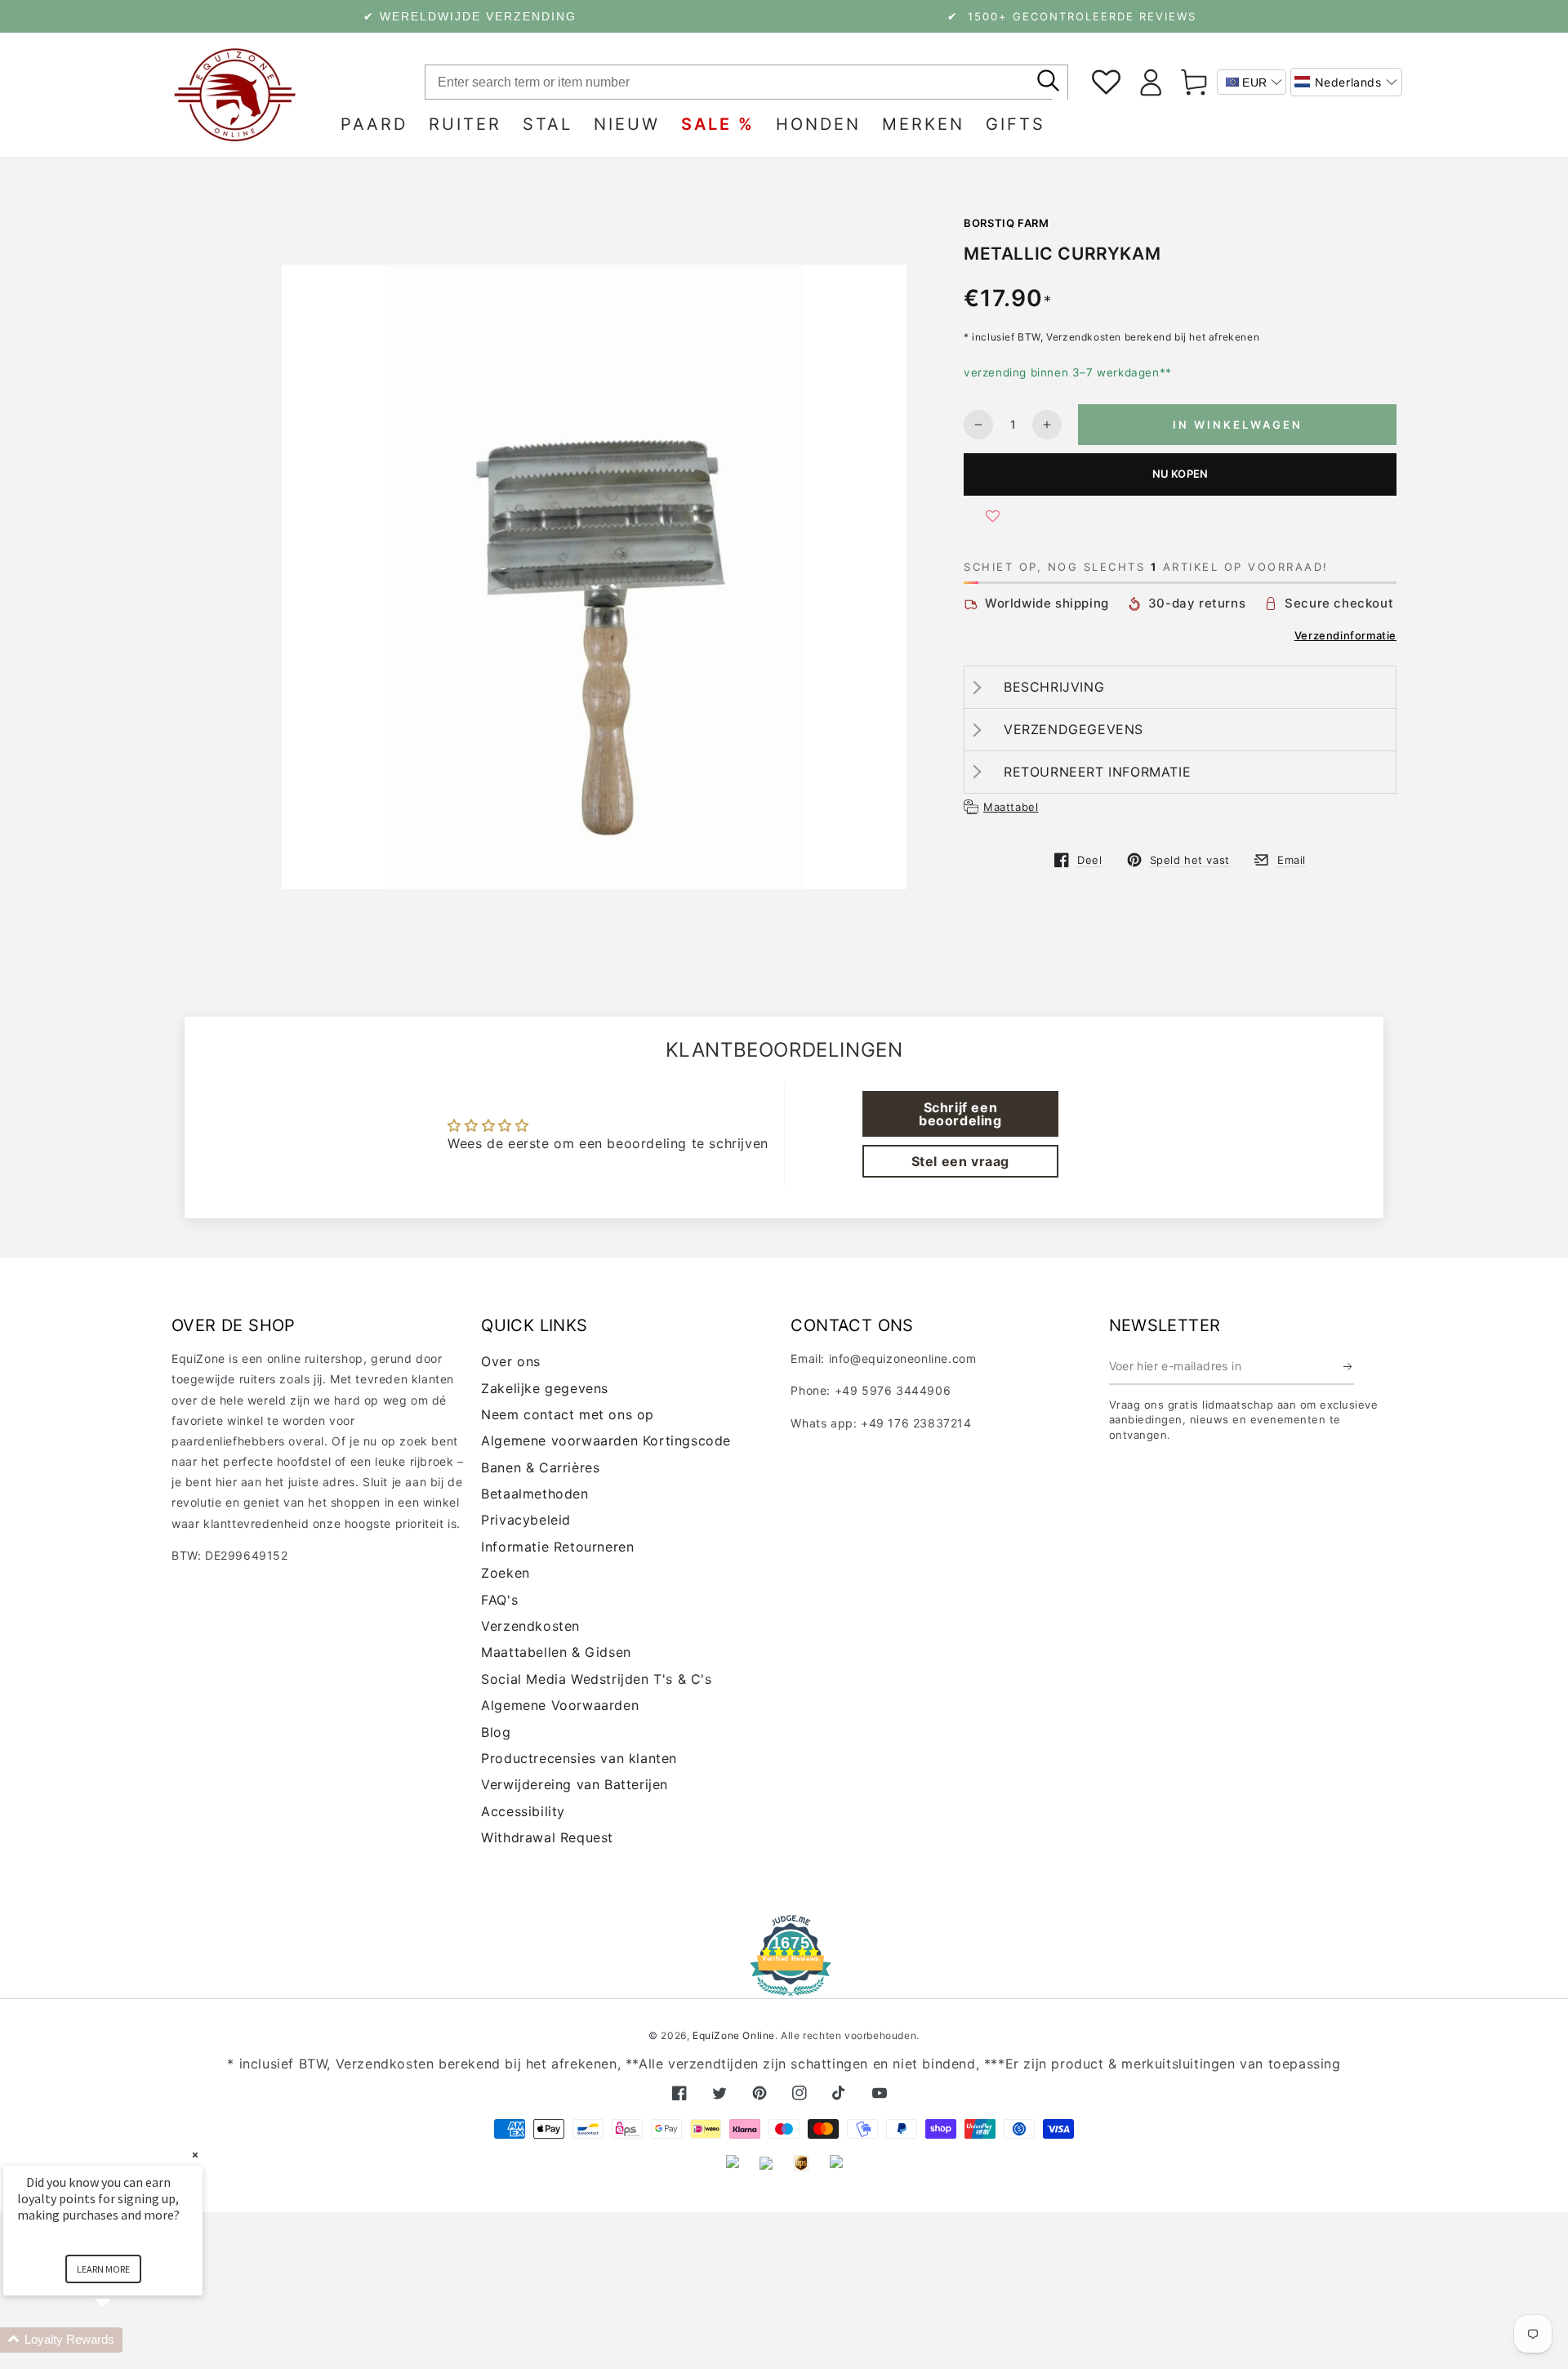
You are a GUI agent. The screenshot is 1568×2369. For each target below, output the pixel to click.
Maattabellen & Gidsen (556, 1652)
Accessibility (523, 1811)
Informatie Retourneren (557, 1547)
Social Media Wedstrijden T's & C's (596, 1679)
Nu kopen (1180, 474)
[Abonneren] (1349, 1366)
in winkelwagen (1238, 425)
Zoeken (506, 1573)
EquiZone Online (734, 2035)
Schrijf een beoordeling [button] (960, 1114)
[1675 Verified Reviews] (784, 1985)
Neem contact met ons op (568, 1414)
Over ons (511, 1361)
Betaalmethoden (535, 1494)
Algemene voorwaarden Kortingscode (606, 1441)
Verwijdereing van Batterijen (575, 1784)
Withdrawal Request (547, 1837)
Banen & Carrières (540, 1467)
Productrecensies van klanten (579, 1758)
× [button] (195, 2155)
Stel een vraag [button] (960, 1161)
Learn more (103, 2269)
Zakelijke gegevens (545, 1388)
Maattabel (1011, 807)
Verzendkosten (530, 1626)
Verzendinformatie (1345, 635)
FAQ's (499, 1600)
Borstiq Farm (1007, 223)
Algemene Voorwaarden (560, 1705)
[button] (1346, 82)
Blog (496, 1732)
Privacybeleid (526, 1520)
